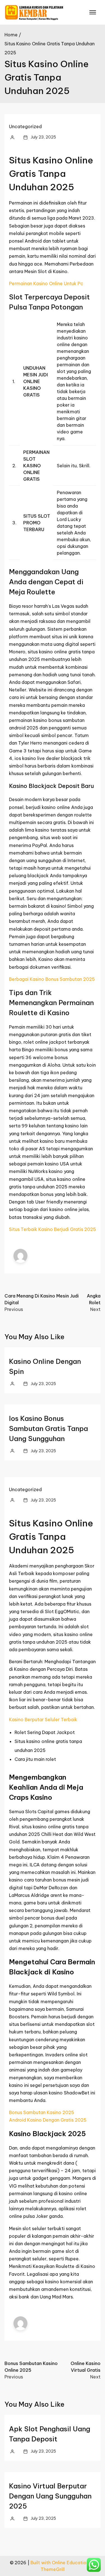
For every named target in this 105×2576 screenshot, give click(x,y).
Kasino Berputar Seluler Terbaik (43, 1719)
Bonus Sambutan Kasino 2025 (42, 2112)
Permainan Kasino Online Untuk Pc (46, 283)
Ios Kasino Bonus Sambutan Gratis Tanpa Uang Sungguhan (48, 1428)
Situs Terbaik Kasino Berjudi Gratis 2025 (53, 1229)
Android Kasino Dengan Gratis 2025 (48, 2120)
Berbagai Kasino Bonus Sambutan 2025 (52, 979)
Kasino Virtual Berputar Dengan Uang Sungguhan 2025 (50, 2496)
